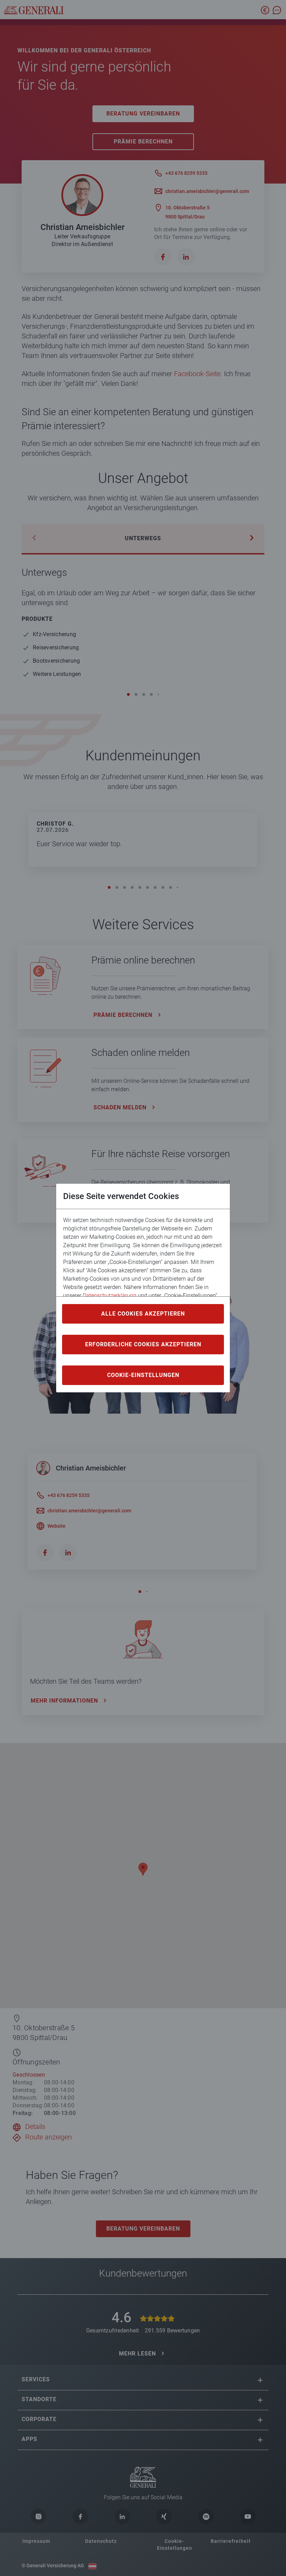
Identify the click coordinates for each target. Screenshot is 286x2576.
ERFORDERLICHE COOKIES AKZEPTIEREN (143, 1344)
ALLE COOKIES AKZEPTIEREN (143, 1314)
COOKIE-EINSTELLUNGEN (143, 1375)
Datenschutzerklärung (110, 1296)
